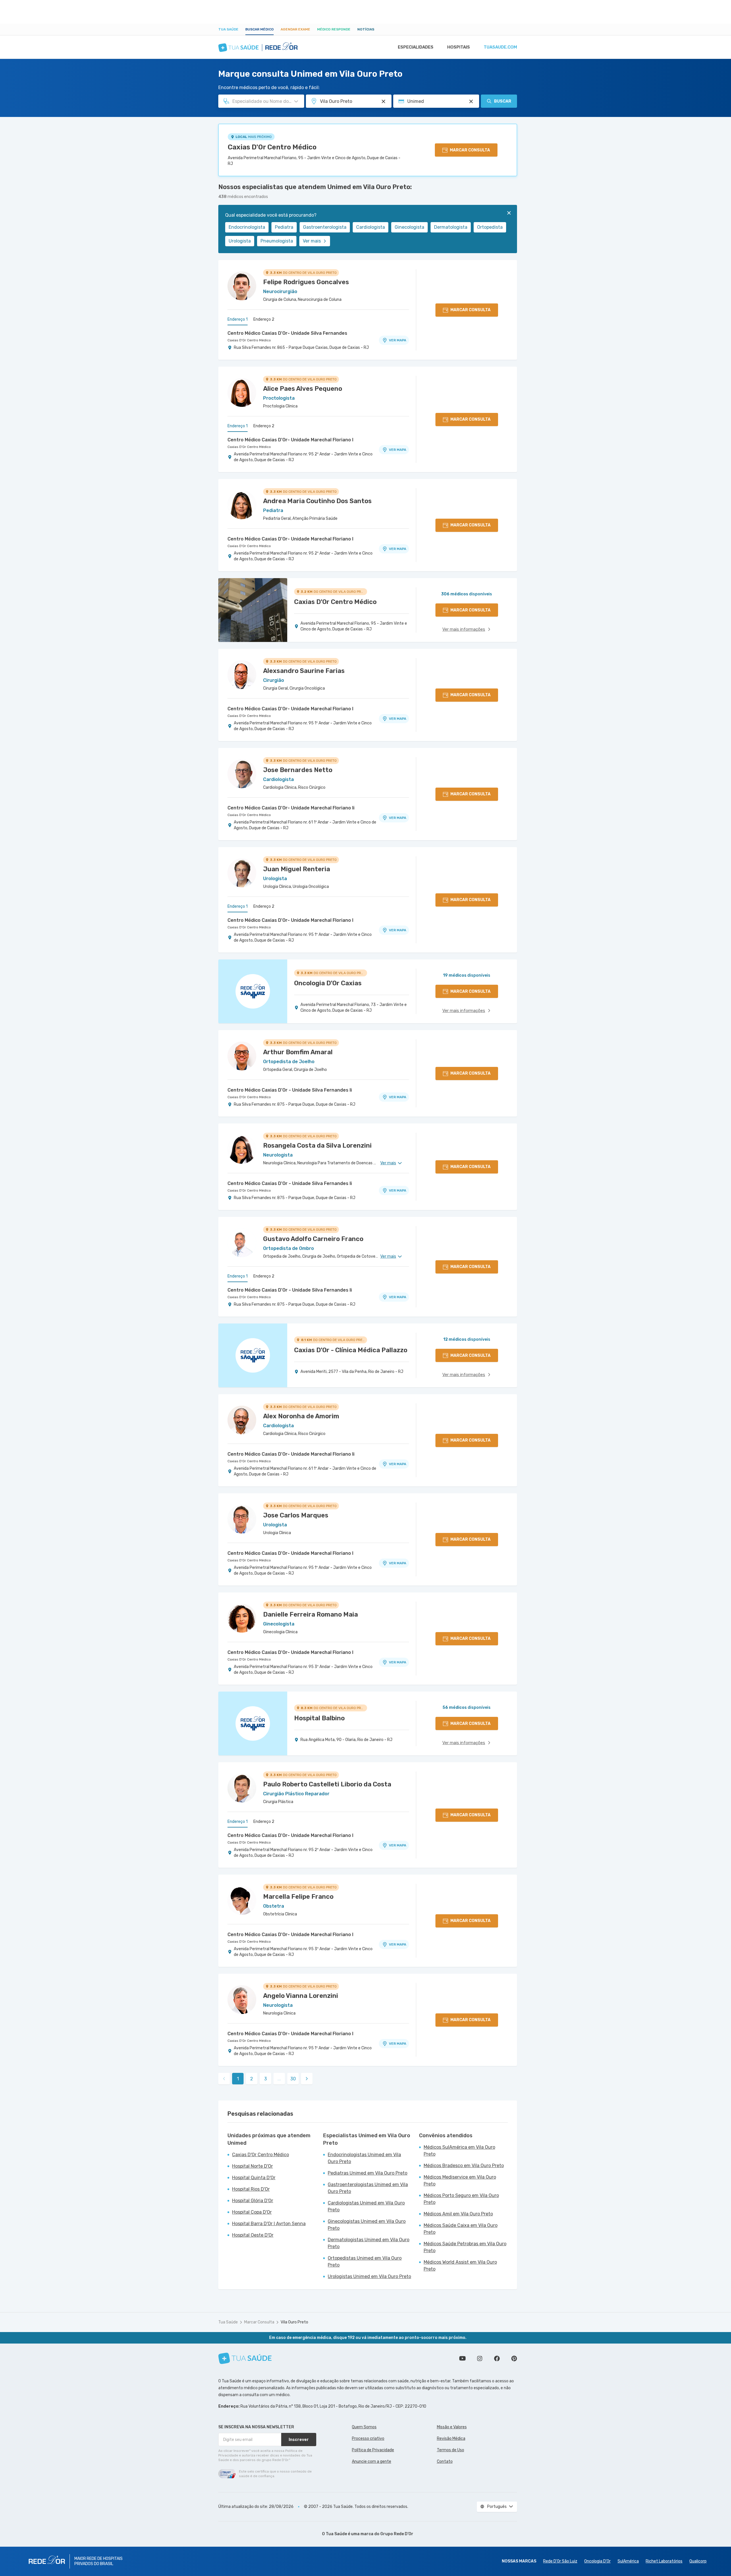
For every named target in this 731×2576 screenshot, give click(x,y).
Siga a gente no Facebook (497, 2358)
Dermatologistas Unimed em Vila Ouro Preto (369, 2243)
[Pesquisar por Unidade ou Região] (383, 101)
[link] (307, 2079)
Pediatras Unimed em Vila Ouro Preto (368, 2173)
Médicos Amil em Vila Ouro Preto (458, 2214)
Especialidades (416, 47)
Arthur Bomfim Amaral (298, 1052)
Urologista (240, 241)
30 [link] (293, 2079)
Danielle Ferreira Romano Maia (310, 1614)
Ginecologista (409, 227)
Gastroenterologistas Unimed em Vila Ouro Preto (368, 2188)
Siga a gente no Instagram (480, 2358)
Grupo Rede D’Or (397, 2534)
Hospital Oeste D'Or (253, 2235)
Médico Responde (334, 29)
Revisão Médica (451, 2439)
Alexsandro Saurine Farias (304, 671)
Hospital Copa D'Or (252, 2212)
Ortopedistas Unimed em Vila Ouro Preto (365, 2262)
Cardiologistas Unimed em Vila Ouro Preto (366, 2206)
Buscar (503, 101)
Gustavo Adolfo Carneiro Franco (313, 1239)
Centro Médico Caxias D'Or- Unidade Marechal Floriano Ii (291, 808)
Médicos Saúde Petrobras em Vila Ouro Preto (465, 2247)
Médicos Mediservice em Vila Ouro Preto (460, 2180)
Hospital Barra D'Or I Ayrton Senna (269, 2224)
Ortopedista (490, 227)
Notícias (366, 29)
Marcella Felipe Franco (298, 1897)
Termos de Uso (451, 2450)
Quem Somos (364, 2427)
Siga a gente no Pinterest (514, 2358)
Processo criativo (368, 2439)
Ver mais (312, 241)
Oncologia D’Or (597, 2561)
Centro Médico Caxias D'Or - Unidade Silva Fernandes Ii (290, 1090)
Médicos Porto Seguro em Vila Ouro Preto (461, 2199)
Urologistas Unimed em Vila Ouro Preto (369, 2276)
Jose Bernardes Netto (298, 770)
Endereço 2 (264, 319)
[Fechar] (509, 213)
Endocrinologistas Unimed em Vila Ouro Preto (364, 2158)
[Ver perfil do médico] (242, 286)
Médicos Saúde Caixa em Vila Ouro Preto (461, 2229)
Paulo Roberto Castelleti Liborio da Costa (327, 1784)
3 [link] (266, 2079)
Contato (445, 2461)
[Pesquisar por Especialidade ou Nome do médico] (296, 101)
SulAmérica (628, 2561)
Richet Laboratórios (664, 2561)
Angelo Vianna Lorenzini (301, 1996)
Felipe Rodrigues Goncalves (306, 282)
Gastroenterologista (325, 227)
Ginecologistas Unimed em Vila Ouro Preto (367, 2225)
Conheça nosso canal (462, 2358)
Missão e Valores (452, 2427)
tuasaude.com (500, 47)
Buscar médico (260, 29)
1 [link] (238, 2079)
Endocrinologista (247, 227)
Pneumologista (277, 241)
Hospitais (459, 47)
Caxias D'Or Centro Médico (272, 147)
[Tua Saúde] (245, 2358)
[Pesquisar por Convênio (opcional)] (471, 101)
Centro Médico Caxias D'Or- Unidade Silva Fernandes (287, 333)
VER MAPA (398, 340)
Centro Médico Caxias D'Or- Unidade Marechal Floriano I (290, 440)
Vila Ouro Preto (294, 2322)
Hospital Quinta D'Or (254, 2178)
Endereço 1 (238, 319)
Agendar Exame (295, 29)
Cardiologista (371, 227)
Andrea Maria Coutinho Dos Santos (317, 501)
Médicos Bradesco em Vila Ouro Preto (464, 2166)
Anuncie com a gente (372, 2461)
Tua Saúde (228, 29)
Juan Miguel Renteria (297, 869)
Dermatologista (451, 227)
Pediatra (284, 227)
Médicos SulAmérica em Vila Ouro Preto (459, 2151)
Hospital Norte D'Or (252, 2166)
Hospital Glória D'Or (253, 2201)
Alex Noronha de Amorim (301, 1416)
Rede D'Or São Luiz (560, 2561)
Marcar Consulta (259, 2322)
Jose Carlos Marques (296, 1515)
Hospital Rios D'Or (251, 2189)
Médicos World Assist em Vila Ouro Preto (460, 2266)
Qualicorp (698, 2561)
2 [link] (252, 2079)
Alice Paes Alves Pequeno (303, 389)
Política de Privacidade (373, 2450)
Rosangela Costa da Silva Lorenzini (317, 1145)
